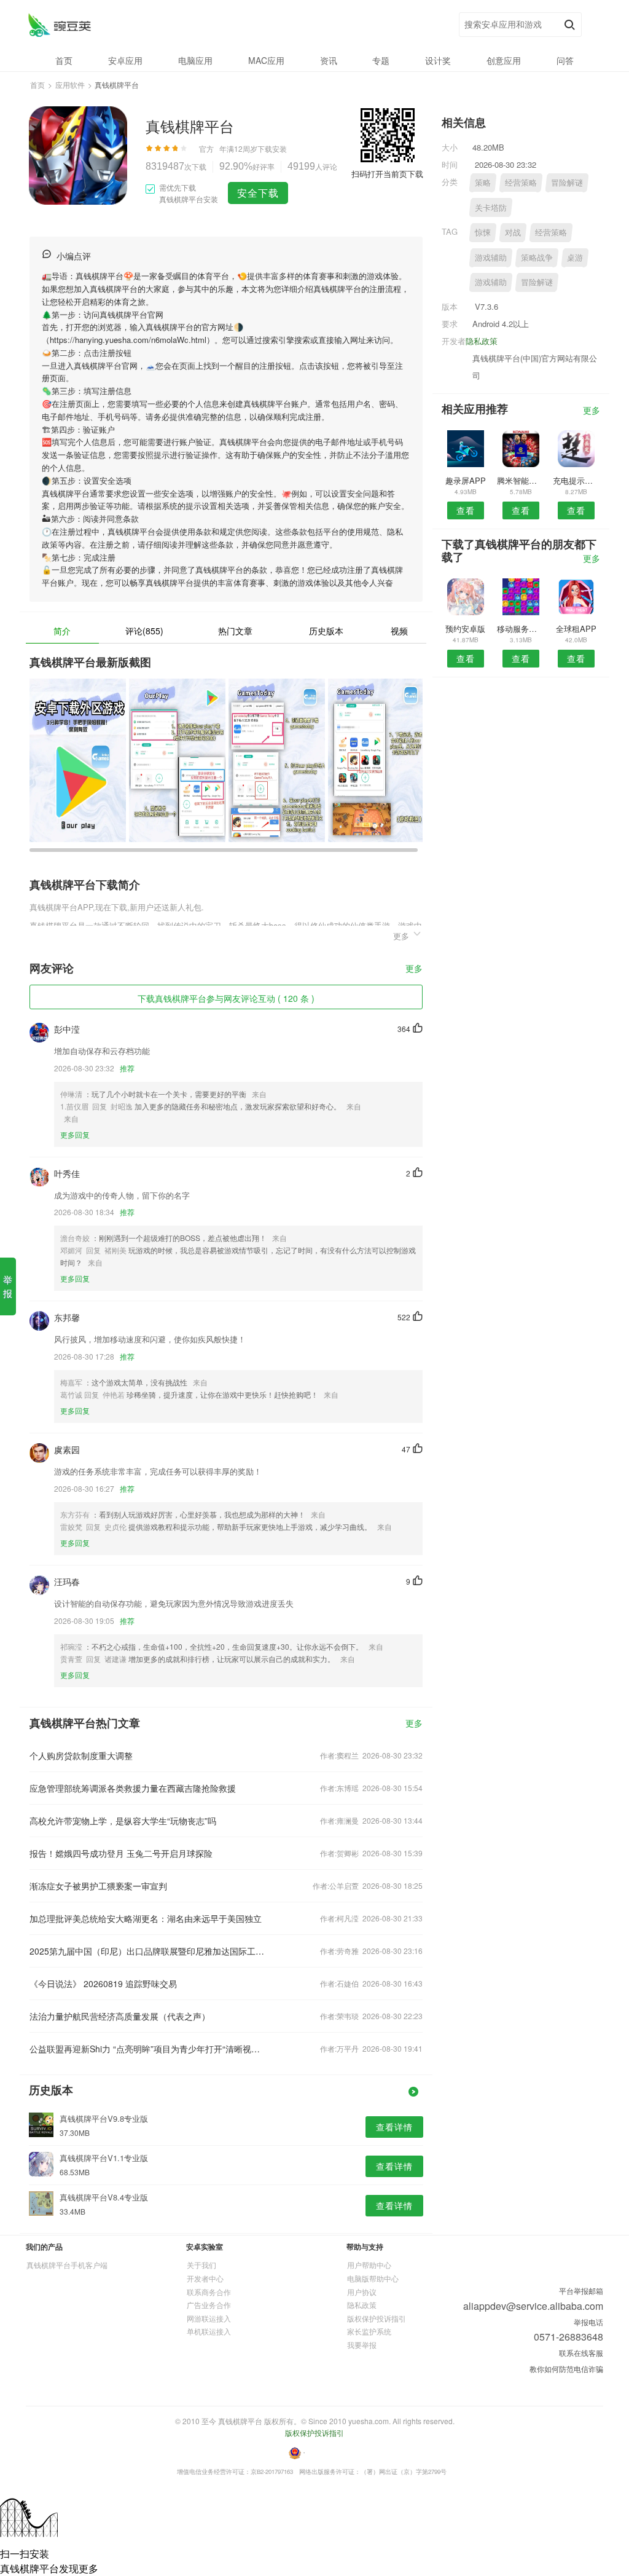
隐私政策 (482, 341)
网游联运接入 (209, 2318)
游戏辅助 (491, 257)
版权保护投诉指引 (377, 2318)
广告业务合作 (209, 2305)
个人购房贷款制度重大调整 (81, 1755)
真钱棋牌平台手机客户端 (67, 2265)
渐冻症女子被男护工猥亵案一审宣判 (98, 1886)
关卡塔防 (491, 207)
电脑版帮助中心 (373, 2278)
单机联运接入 (209, 2331)
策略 (483, 182)
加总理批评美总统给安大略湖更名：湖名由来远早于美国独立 (146, 1918)
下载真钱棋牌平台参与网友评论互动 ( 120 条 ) (226, 998)
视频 (399, 631)
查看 (466, 510)
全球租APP (576, 628)
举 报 (8, 1286)
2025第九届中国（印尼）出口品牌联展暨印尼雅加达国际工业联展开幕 (147, 1951)
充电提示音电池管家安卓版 (576, 480)
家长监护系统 (369, 2331)
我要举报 (362, 2345)
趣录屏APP (466, 480)
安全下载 (258, 193)
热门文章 (235, 631)
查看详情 (394, 2127)
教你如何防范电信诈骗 (566, 2369)
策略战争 (537, 257)
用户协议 (362, 2292)
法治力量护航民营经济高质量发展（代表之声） (120, 2016)
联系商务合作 (209, 2292)
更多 (414, 969)
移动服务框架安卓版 (521, 628)
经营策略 (521, 182)
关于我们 (201, 2265)
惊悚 (483, 232)
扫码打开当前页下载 (387, 174)
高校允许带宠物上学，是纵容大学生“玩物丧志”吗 (123, 1821)
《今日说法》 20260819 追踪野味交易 (103, 1983)
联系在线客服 (581, 2353)
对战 (513, 232)
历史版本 (326, 631)
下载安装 (272, 148)
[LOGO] (59, 25)
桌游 (575, 257)
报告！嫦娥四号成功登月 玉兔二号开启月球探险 (121, 1853)
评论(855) (144, 631)
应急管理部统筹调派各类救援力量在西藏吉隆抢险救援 (133, 1788)
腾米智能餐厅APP (521, 480)
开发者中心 (205, 2278)
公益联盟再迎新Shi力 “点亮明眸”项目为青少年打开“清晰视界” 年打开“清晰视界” (147, 2049)
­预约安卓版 (465, 628)
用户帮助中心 (369, 2265)
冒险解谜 (567, 182)
